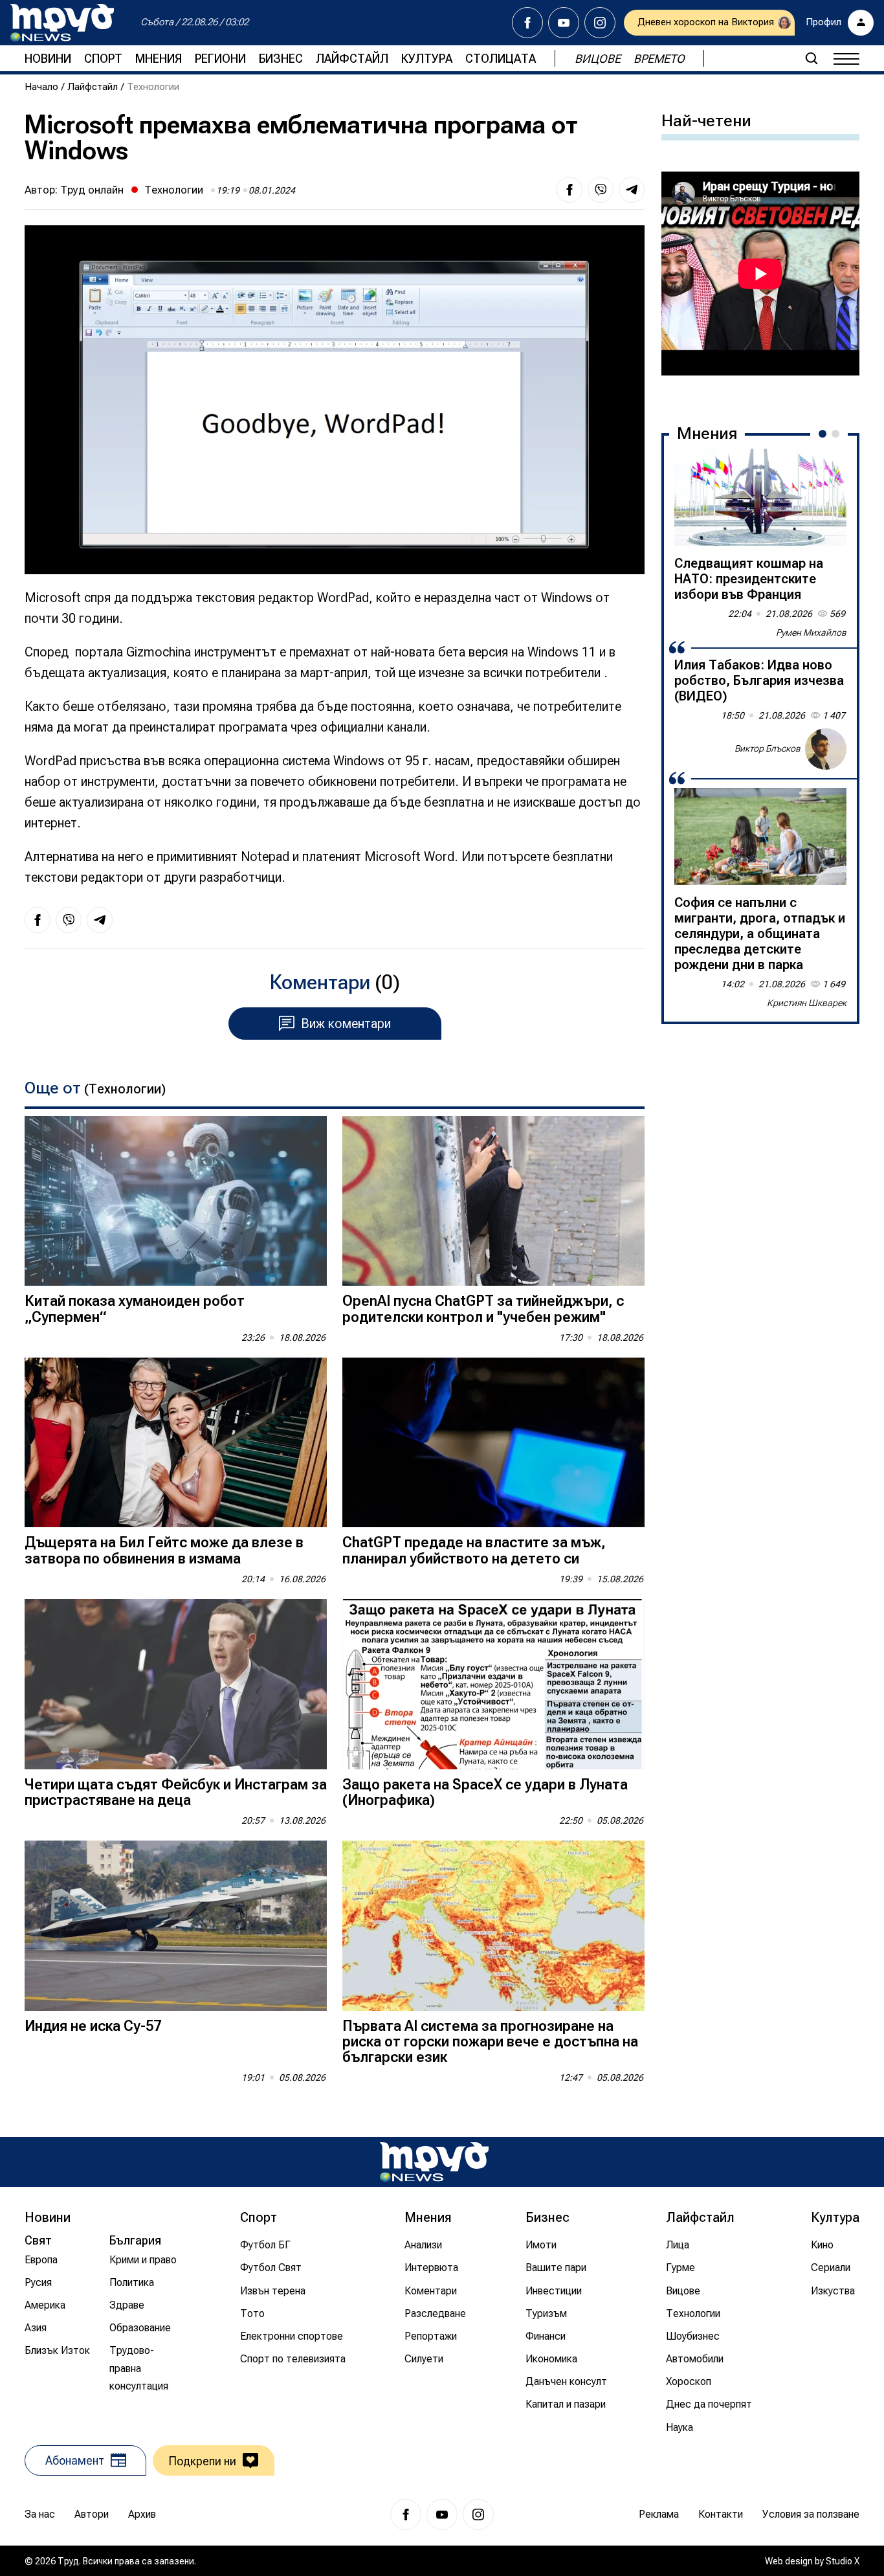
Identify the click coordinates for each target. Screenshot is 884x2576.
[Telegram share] (632, 190)
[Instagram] (600, 23)
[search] (812, 58)
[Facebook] (527, 23)
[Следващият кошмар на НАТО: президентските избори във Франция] (760, 497)
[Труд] (434, 2162)
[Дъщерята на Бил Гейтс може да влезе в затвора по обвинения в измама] (176, 1443)
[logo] (62, 23)
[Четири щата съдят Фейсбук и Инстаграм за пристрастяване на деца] (176, 1684)
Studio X (843, 2561)
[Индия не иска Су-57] (176, 1926)
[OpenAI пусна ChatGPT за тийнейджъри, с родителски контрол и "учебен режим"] (493, 1201)
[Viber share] (601, 190)
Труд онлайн (92, 190)
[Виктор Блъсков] (826, 749)
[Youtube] (564, 23)
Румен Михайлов (811, 633)
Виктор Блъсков (768, 748)
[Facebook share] (569, 190)
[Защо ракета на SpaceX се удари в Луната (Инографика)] (493, 1684)
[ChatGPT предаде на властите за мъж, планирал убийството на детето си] (493, 1443)
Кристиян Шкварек (807, 1003)
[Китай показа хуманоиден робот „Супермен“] (176, 1201)
